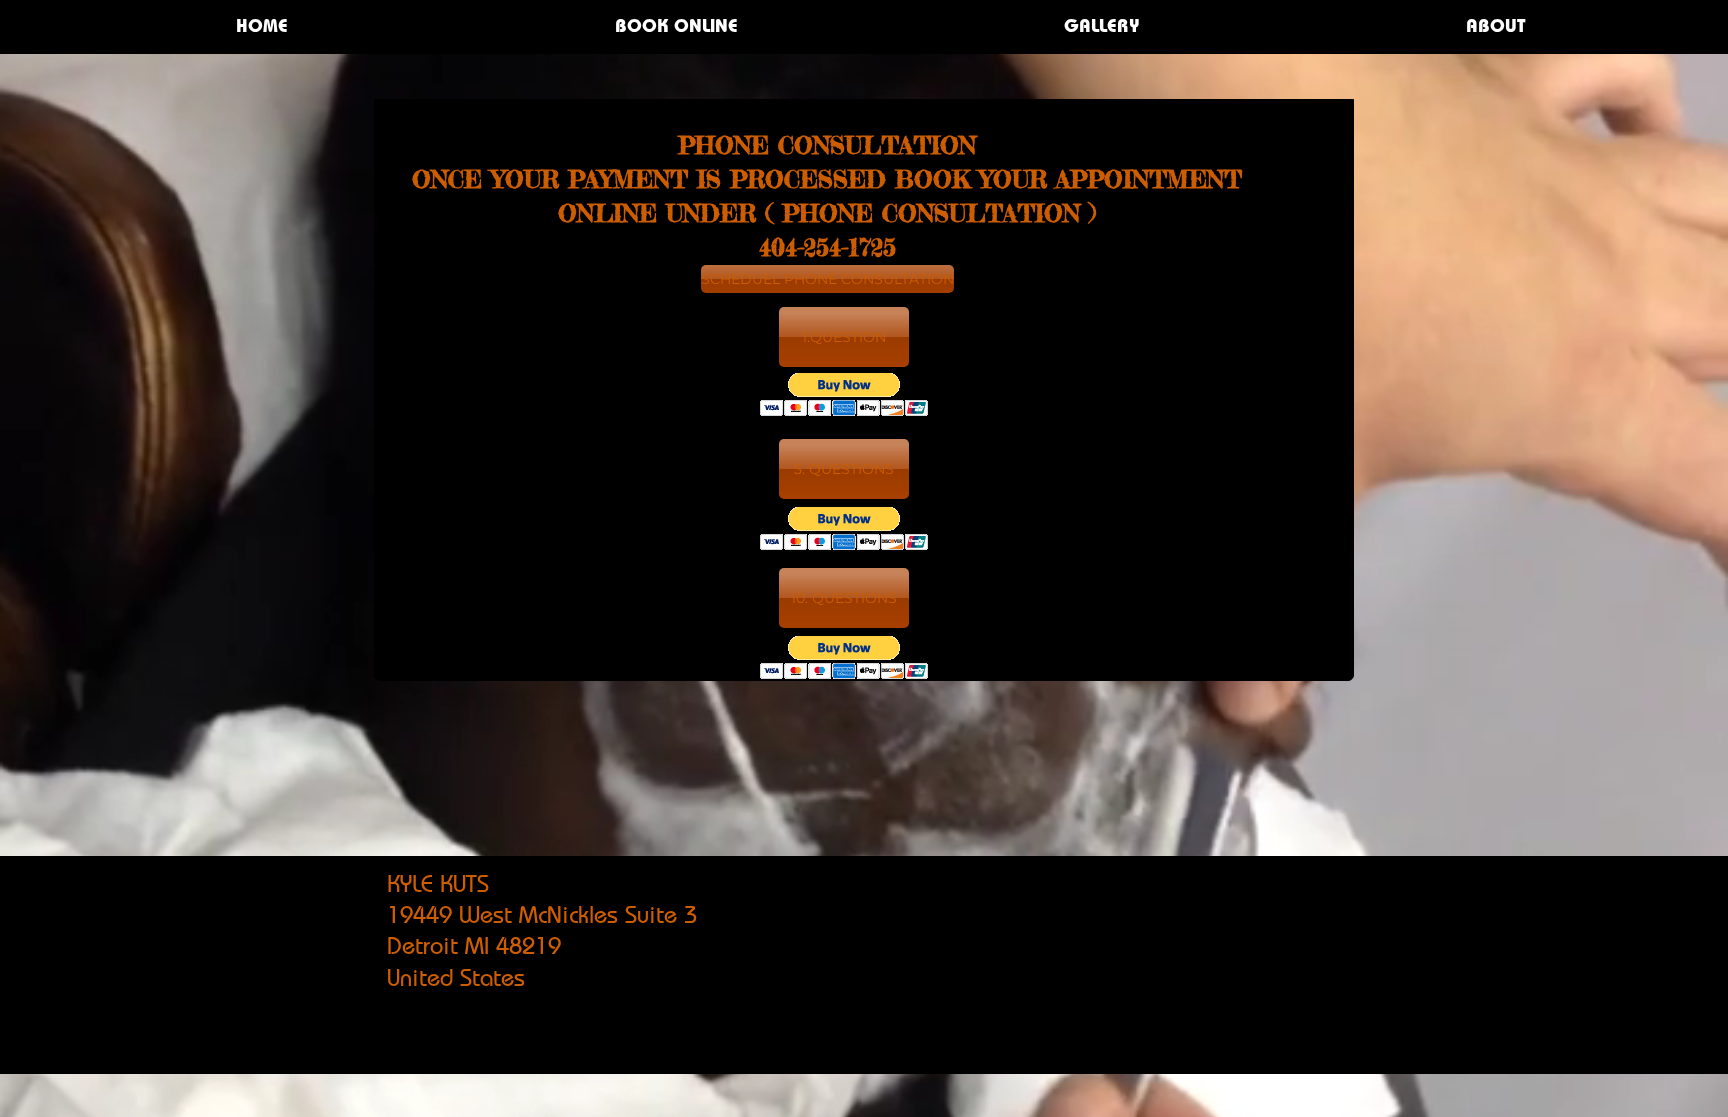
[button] (844, 337)
